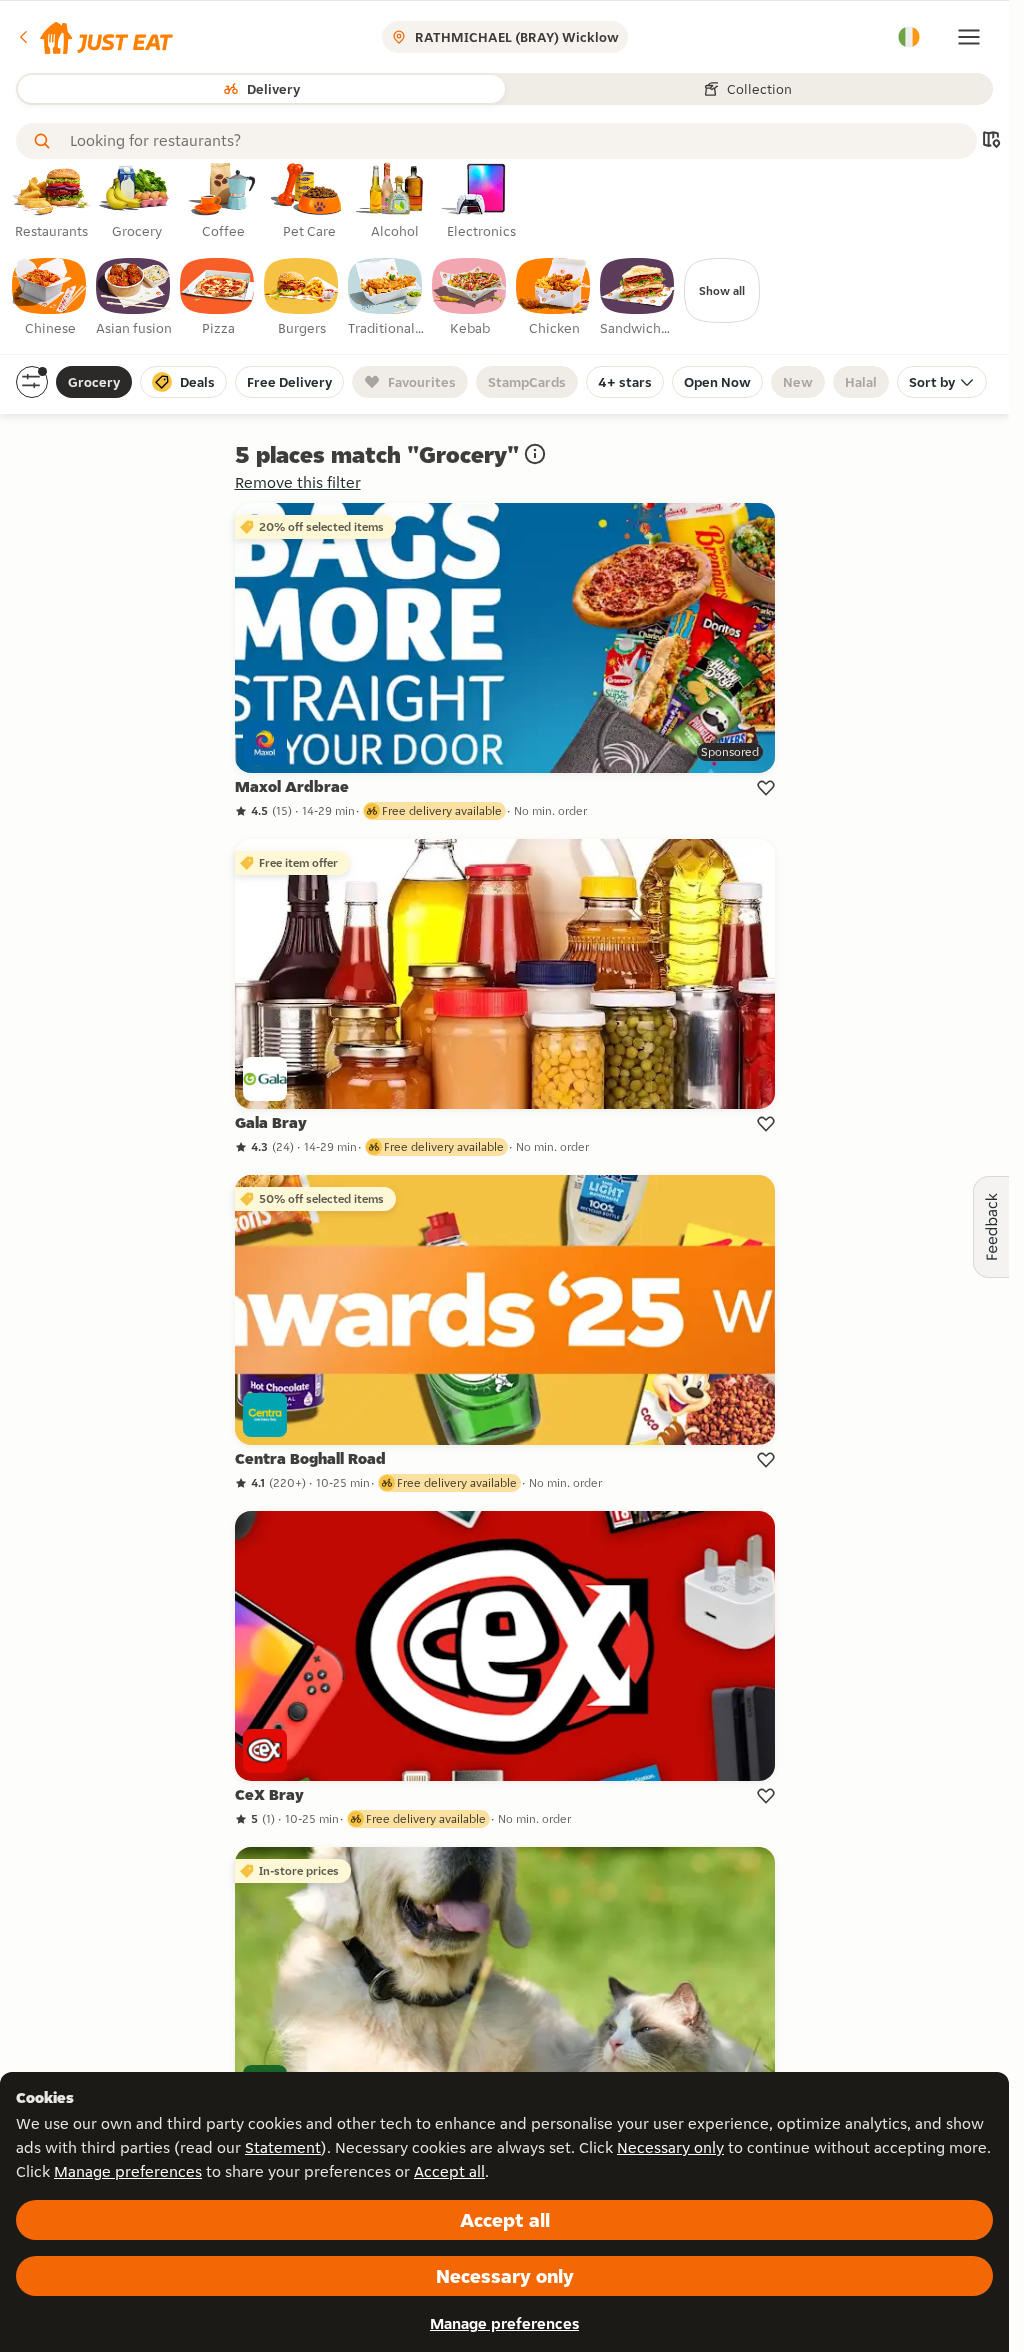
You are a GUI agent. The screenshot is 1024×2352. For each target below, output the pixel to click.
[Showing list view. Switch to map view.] (991, 141)
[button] (94, 37)
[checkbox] (50, 298)
